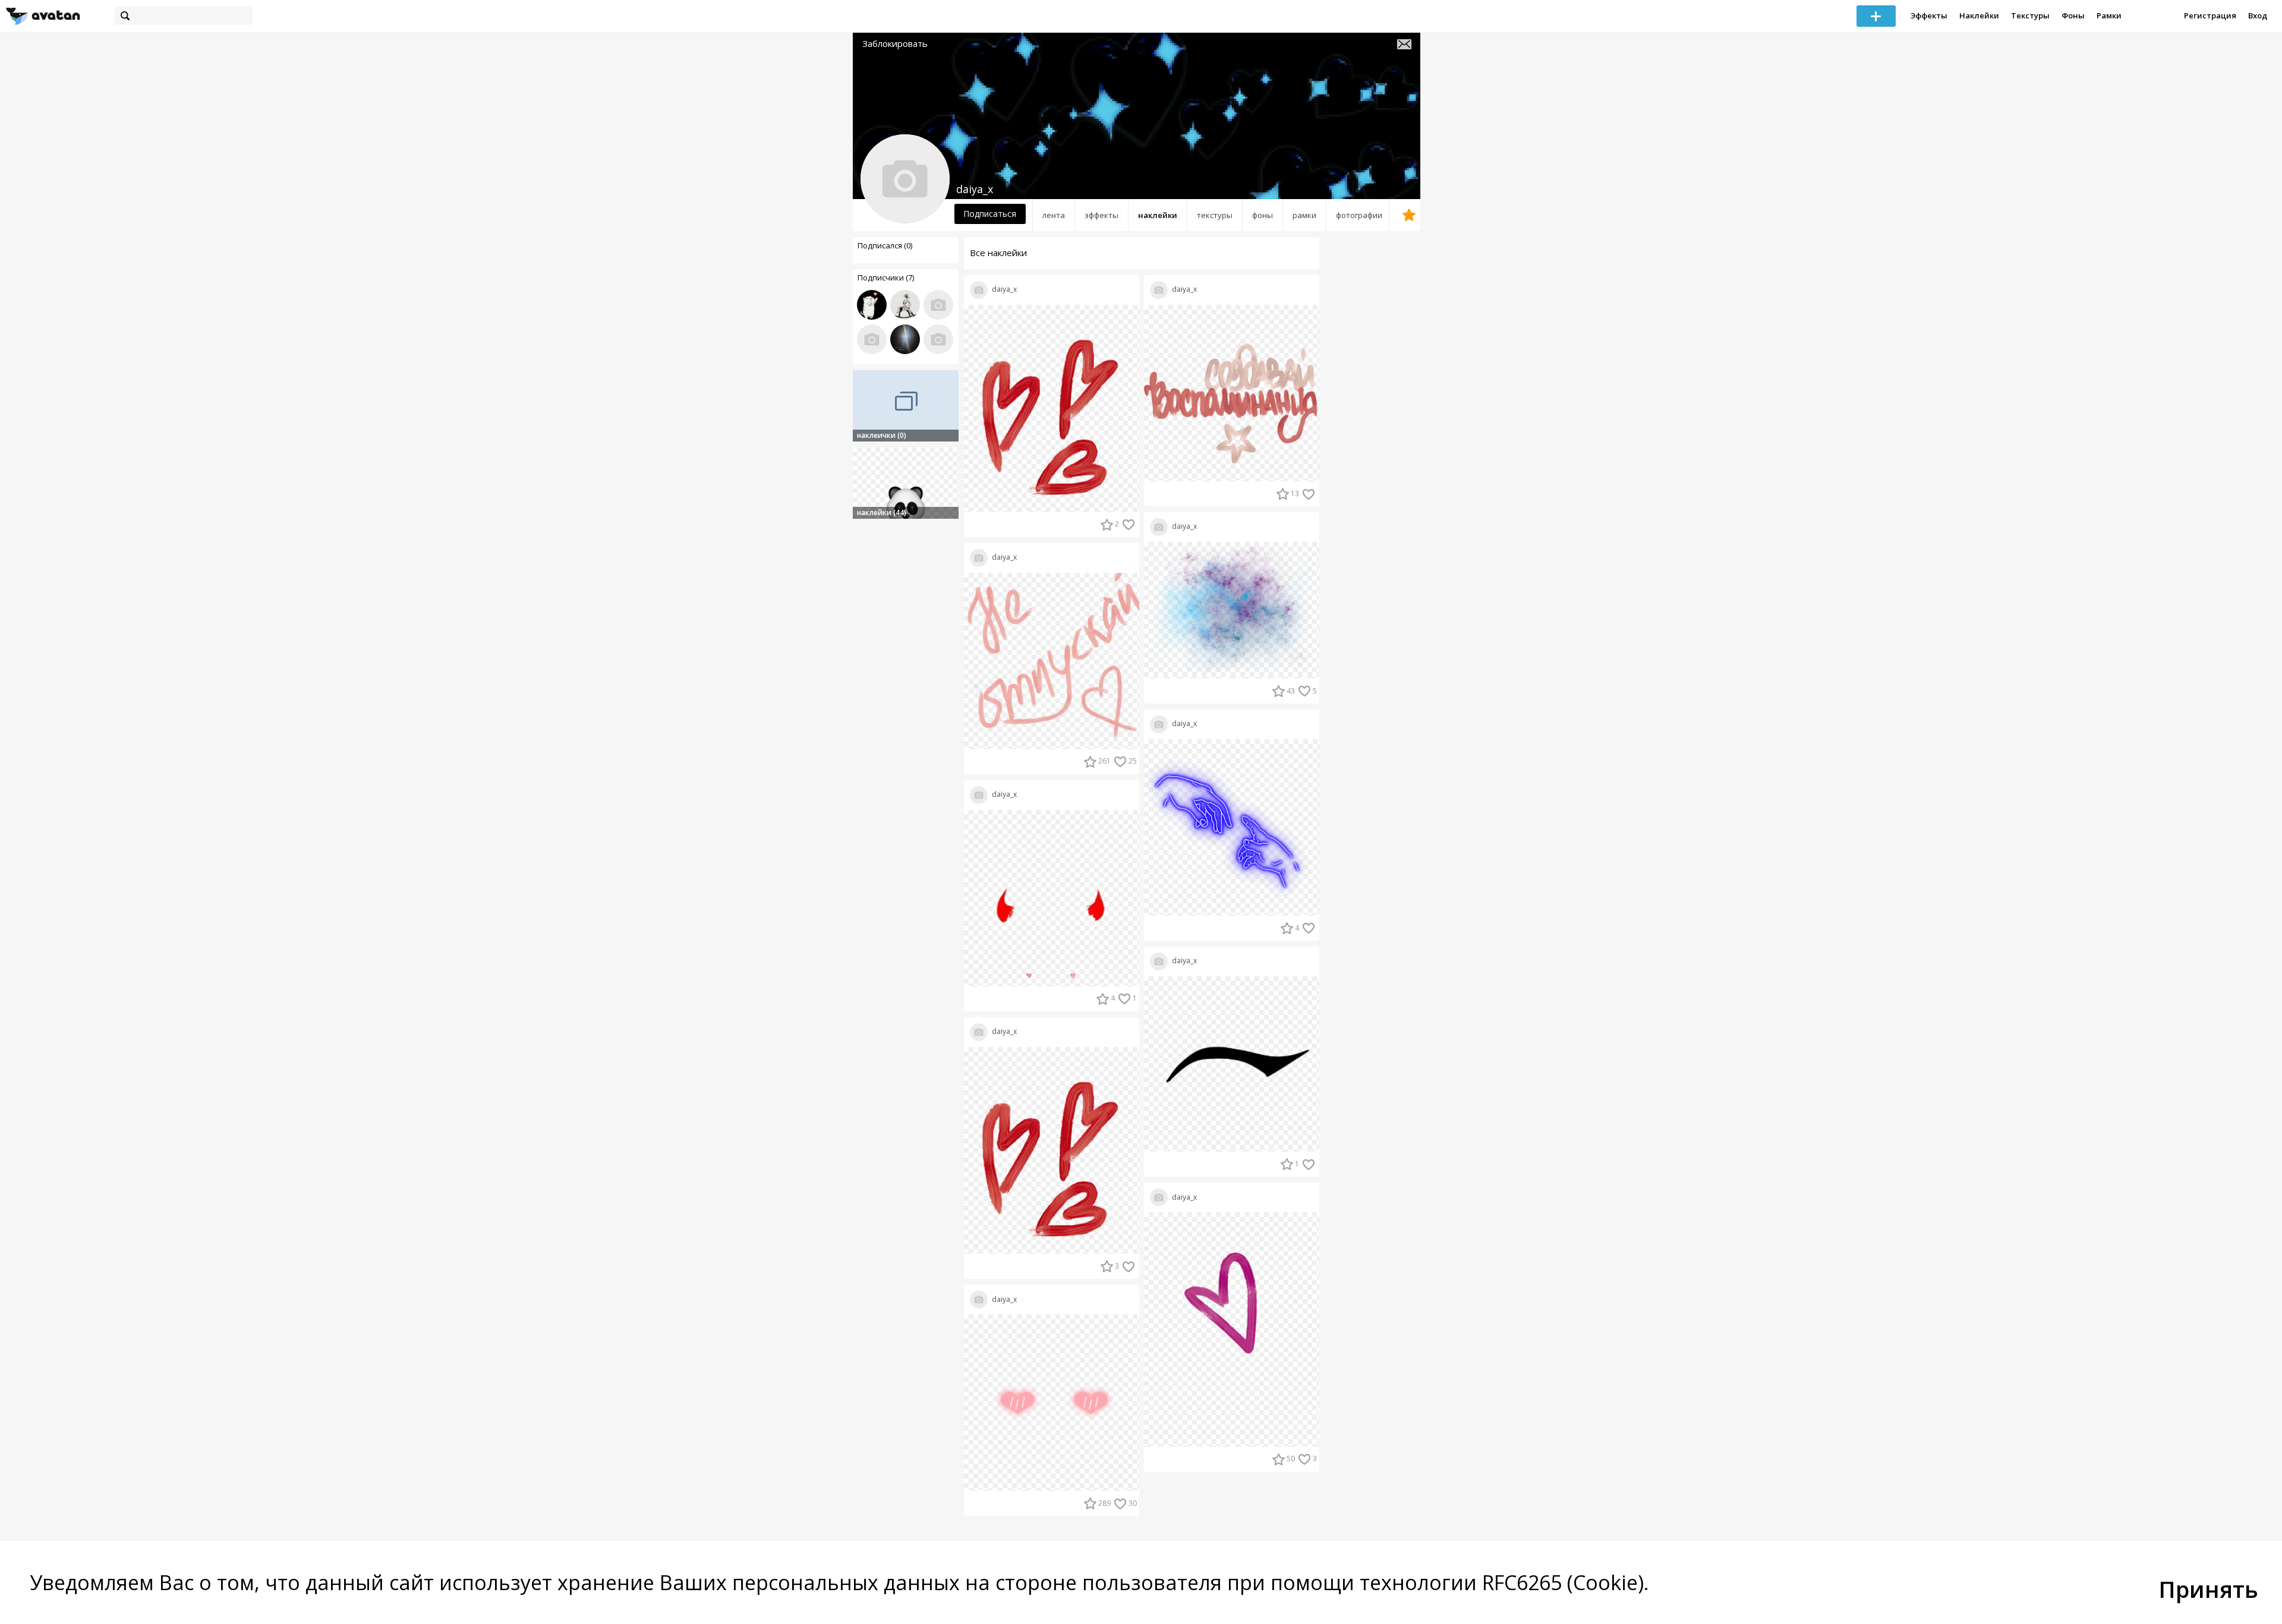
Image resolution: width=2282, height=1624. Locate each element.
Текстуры (2030, 15)
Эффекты (1929, 15)
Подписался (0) (885, 245)
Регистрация (2210, 15)
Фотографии (1359, 215)
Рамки (2109, 15)
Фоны (2073, 15)
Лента (1054, 215)
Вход (2258, 15)
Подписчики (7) (886, 278)
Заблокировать (895, 44)
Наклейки (1979, 15)
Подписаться (990, 214)
